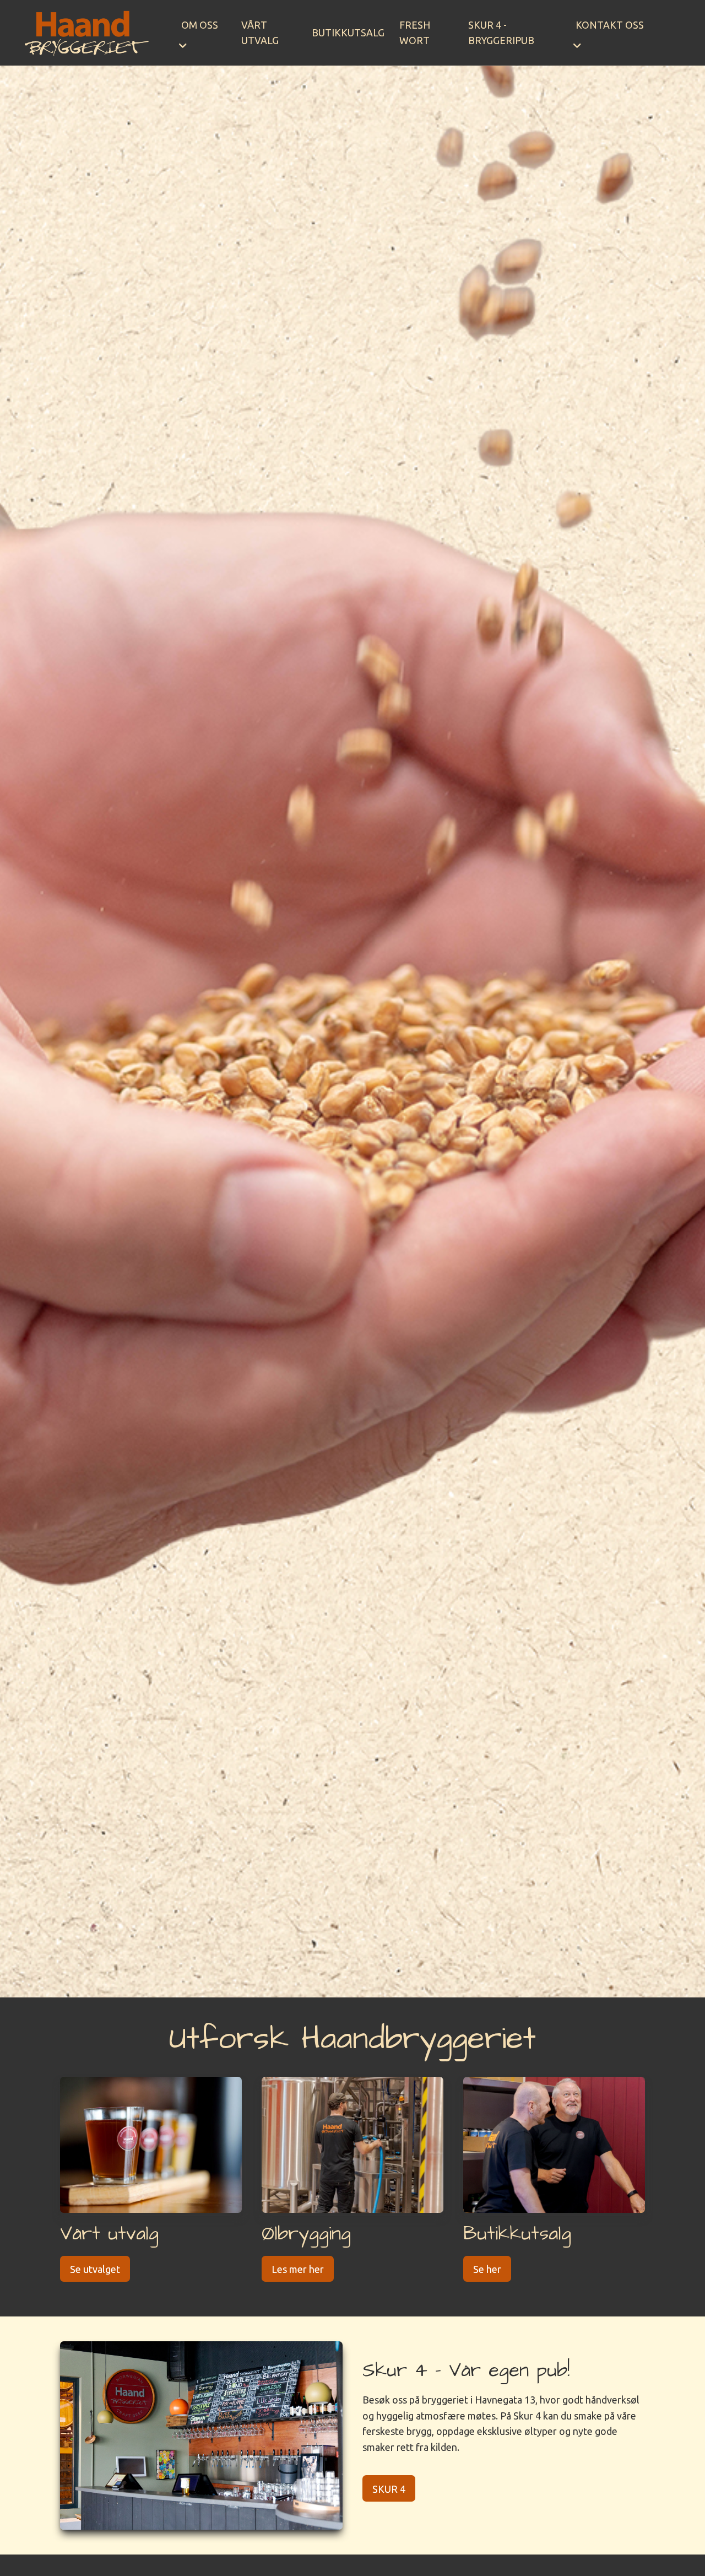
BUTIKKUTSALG (348, 33)
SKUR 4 (389, 2489)
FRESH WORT (415, 33)
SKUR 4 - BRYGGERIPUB (501, 33)
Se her (487, 2269)
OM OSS (200, 25)
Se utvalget (95, 2269)
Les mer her (298, 2269)
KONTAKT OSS (610, 25)
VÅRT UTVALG (260, 33)
